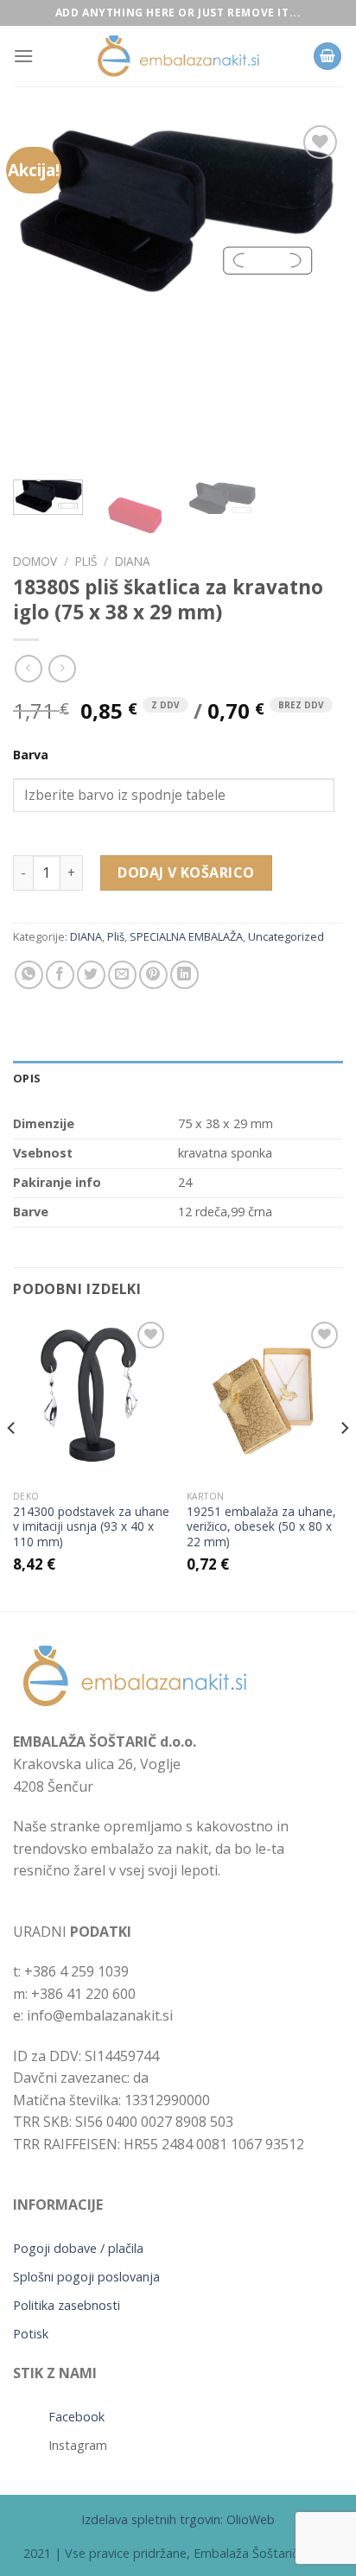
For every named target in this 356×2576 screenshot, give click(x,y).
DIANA (133, 561)
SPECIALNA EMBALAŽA (186, 936)
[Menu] (23, 56)
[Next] (315, 294)
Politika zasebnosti (67, 2305)
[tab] (178, 1078)
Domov (35, 561)
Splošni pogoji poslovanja (86, 2277)
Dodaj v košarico (186, 872)
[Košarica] (327, 57)
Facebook (76, 2417)
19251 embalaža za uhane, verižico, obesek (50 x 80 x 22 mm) (261, 1527)
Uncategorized (286, 936)
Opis (27, 1078)
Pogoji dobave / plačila (78, 2248)
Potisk (31, 2334)
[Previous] (41, 294)
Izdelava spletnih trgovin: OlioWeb (178, 2519)
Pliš (86, 561)
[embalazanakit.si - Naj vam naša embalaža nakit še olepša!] (178, 57)
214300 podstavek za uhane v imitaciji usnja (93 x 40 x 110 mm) (91, 1527)
